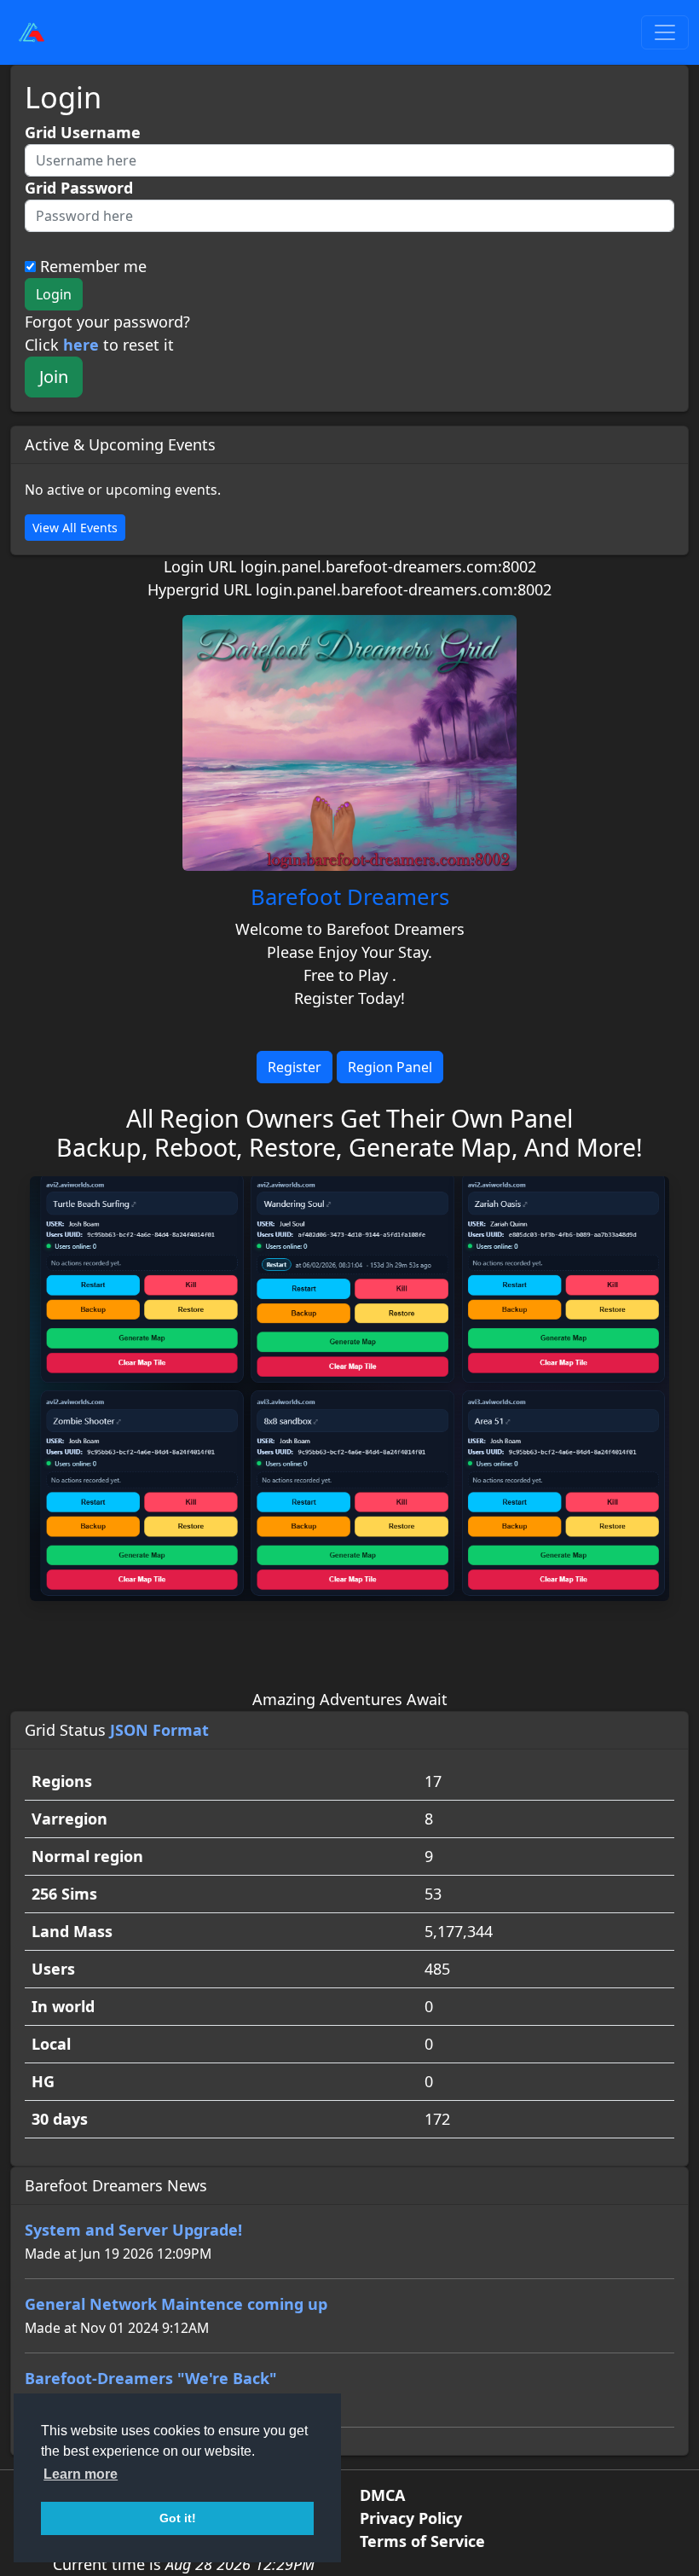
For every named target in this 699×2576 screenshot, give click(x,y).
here (81, 345)
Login (54, 294)
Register (295, 1067)
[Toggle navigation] (665, 32)
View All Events (75, 528)
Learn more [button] (81, 2474)
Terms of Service (422, 2541)
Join (54, 377)
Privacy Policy (411, 2518)
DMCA (382, 2495)
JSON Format (159, 1730)
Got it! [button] (178, 2518)
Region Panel (390, 1067)
